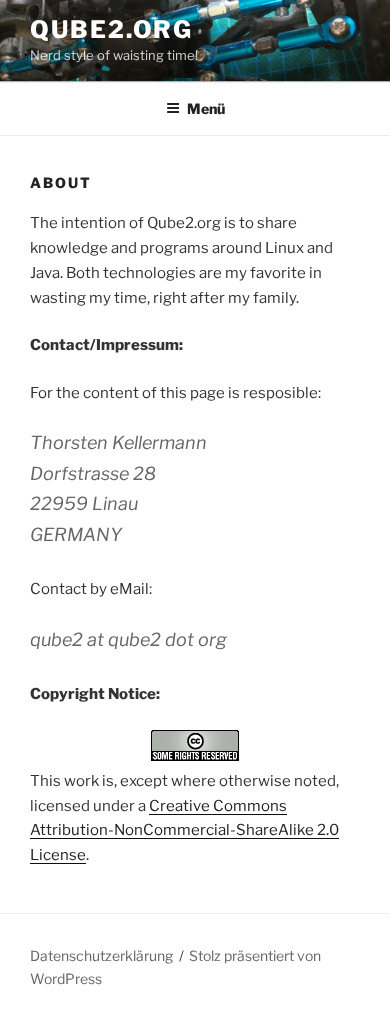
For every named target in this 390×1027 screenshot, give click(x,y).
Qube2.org (111, 29)
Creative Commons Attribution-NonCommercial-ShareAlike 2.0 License (184, 831)
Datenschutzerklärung (101, 955)
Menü (206, 108)
